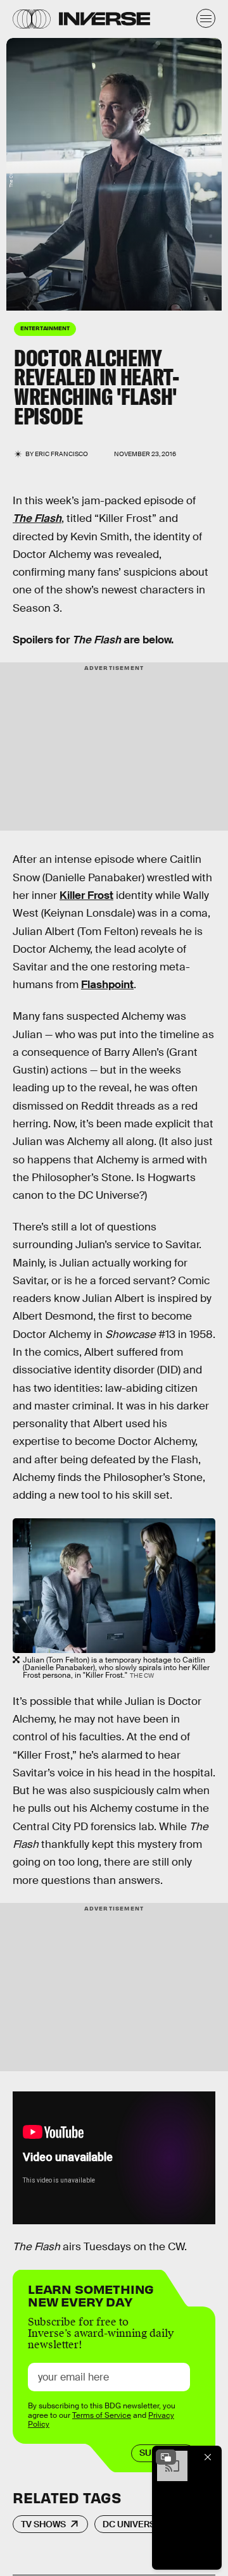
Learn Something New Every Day (91, 2294)
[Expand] (166, 2457)
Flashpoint (107, 985)
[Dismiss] (208, 2457)
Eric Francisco (61, 454)
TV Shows (43, 2524)
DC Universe (132, 2524)
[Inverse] (104, 19)
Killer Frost (86, 895)
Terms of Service (102, 2415)
